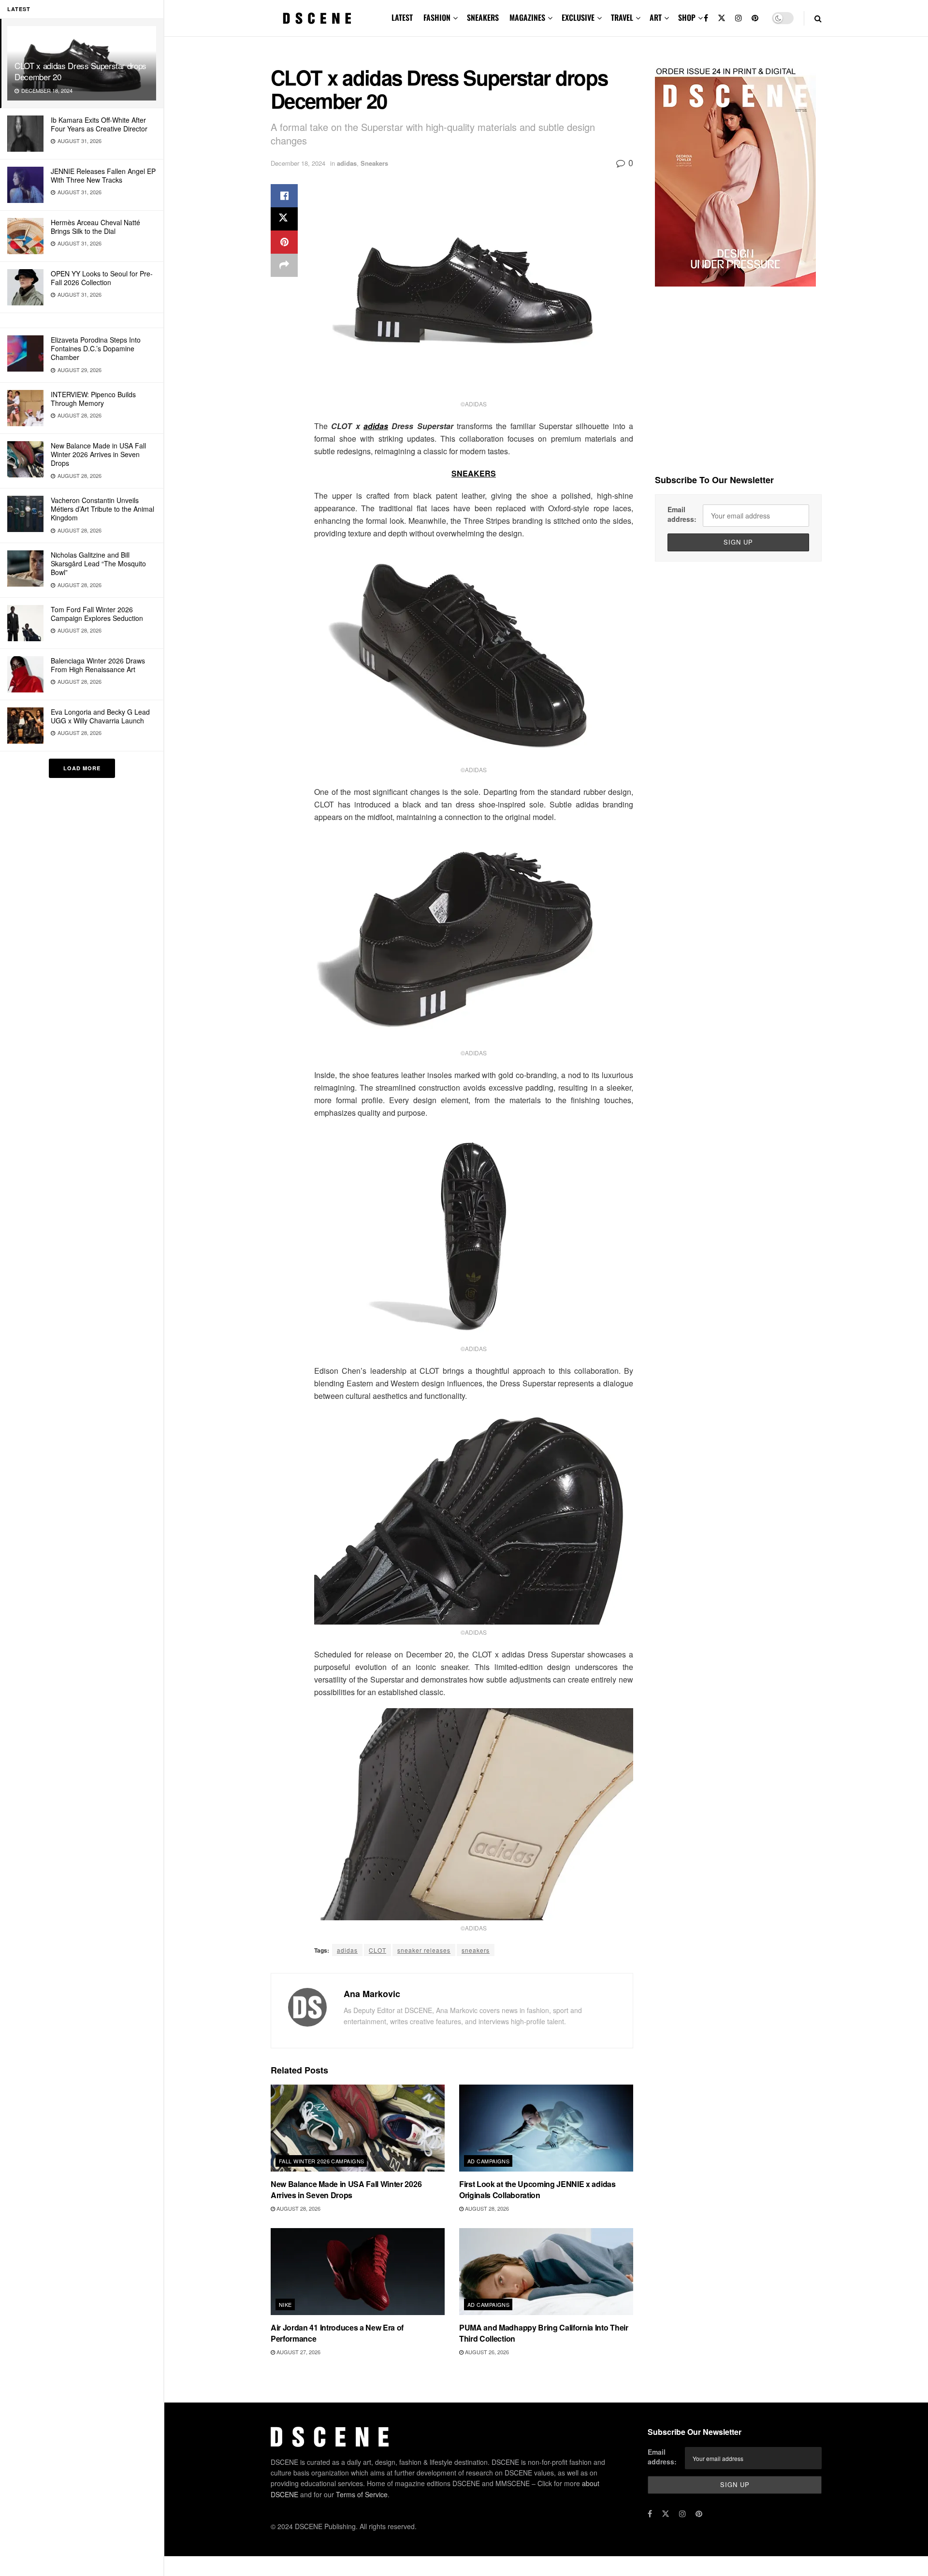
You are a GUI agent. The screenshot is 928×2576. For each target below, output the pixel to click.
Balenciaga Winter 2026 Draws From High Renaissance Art (98, 665)
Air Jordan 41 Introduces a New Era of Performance (337, 2333)
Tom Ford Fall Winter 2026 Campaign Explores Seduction (97, 614)
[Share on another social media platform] (284, 265)
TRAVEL (622, 17)
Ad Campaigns (488, 2161)
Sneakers (374, 163)
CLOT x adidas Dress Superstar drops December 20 (80, 71)
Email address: (682, 514)
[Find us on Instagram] (739, 18)
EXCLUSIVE (578, 17)
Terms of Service (362, 2494)
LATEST (402, 17)
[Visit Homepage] (317, 18)
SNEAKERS (483, 17)
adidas (347, 163)
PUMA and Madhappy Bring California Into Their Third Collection (544, 2333)
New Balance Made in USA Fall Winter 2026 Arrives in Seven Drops (98, 454)
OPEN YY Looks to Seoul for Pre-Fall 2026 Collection (102, 278)
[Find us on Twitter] (722, 18)
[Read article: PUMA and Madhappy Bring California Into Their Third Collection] (546, 2272)
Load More (82, 768)
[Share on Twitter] (284, 219)
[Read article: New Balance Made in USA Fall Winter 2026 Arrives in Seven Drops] (358, 2128)
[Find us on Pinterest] (755, 18)
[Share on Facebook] (284, 196)
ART (656, 17)
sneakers (476, 1950)
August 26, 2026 (486, 2352)
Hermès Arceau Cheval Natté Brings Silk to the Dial (95, 227)
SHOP (687, 17)
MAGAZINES (527, 17)
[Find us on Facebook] (706, 18)
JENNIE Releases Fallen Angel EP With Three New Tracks (103, 175)
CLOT (377, 1950)
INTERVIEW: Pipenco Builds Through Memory (93, 399)
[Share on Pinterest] (284, 242)
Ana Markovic (372, 1994)
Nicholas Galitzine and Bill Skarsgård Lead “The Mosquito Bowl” (98, 563)
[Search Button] (818, 18)
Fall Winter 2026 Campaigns (321, 2161)
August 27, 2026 (298, 2352)
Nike (285, 2304)
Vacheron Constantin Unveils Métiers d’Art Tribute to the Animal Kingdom (102, 509)
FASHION (437, 17)
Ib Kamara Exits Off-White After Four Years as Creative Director (99, 124)
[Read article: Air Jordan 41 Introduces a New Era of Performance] (358, 2272)
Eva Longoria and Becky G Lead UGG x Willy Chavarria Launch (100, 716)
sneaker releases (424, 1950)
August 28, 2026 (298, 2208)
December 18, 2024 (298, 163)
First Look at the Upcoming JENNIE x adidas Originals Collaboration (537, 2189)
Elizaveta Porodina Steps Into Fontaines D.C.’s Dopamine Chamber (96, 348)
